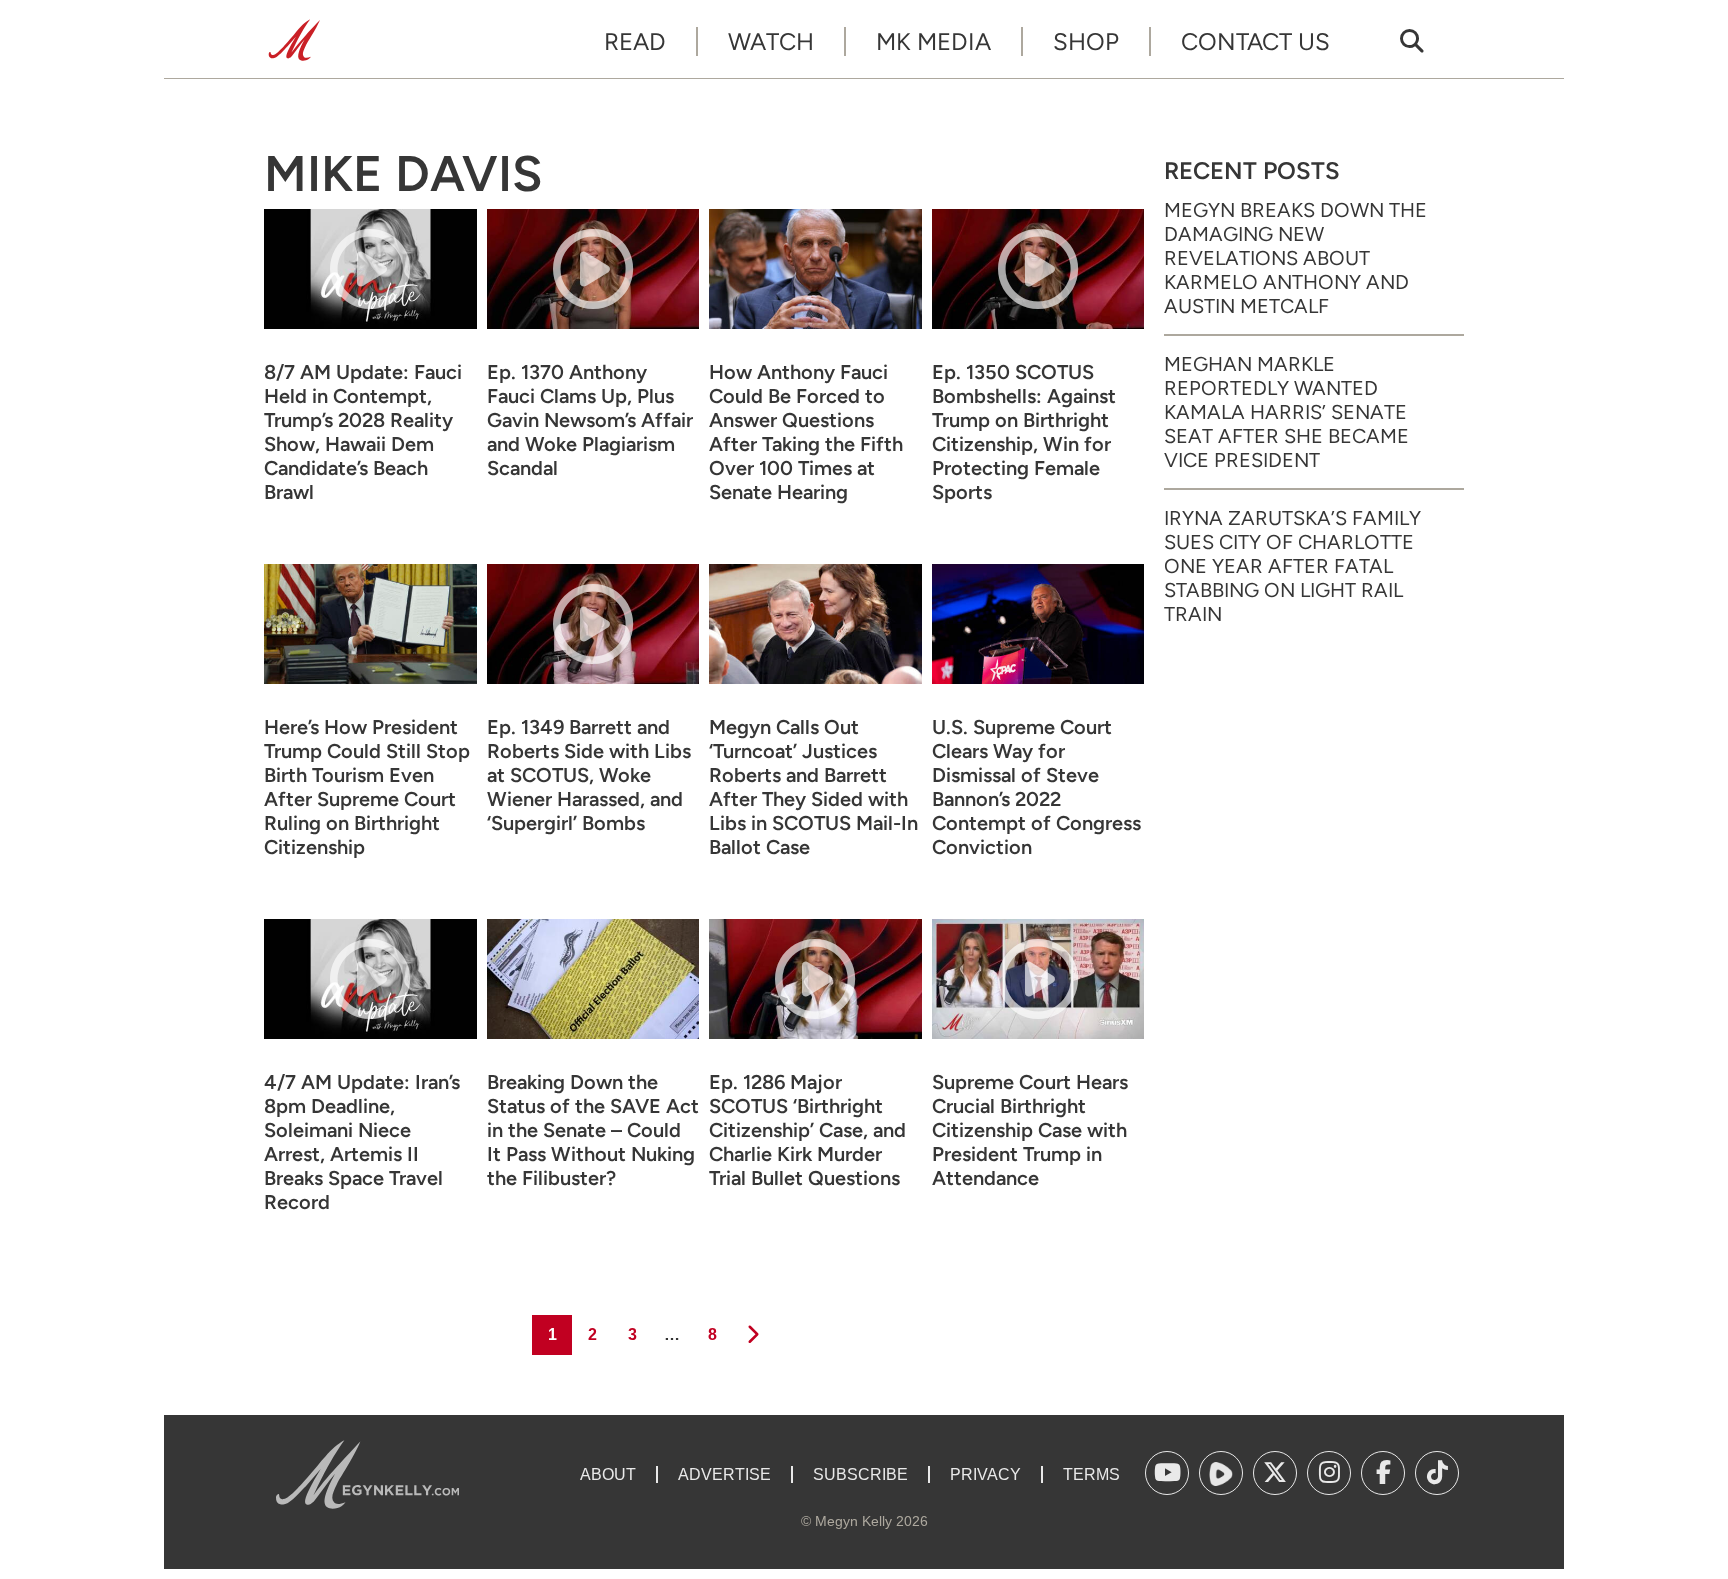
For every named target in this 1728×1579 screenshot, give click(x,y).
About (608, 1474)
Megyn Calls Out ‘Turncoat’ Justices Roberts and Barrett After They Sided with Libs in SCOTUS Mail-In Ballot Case (813, 787)
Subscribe (860, 1474)
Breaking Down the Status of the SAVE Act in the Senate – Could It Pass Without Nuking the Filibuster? (593, 1130)
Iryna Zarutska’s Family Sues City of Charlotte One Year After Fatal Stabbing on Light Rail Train (1292, 566)
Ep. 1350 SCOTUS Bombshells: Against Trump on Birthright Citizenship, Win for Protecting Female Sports (1024, 432)
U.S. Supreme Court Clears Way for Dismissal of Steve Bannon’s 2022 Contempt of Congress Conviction (1036, 787)
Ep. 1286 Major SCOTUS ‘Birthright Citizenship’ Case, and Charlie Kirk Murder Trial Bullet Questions (807, 1130)
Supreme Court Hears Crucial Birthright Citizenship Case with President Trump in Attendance (1030, 1130)
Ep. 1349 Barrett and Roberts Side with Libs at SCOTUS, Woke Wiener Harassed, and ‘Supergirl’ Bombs (589, 775)
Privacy (985, 1474)
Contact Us (1255, 41)
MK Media (933, 41)
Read (635, 41)
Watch (771, 41)
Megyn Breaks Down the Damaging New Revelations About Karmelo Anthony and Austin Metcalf (1295, 258)
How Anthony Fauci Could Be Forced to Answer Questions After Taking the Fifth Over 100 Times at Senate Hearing (806, 432)
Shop (1086, 41)
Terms (1091, 1474)
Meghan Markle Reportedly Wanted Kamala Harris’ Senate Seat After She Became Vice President (1286, 412)
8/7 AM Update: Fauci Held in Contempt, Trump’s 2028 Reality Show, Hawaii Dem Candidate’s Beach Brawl (363, 432)
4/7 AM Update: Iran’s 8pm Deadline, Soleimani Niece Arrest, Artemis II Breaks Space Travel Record (362, 1142)
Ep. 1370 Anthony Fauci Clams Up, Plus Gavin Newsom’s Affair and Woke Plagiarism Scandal (590, 420)
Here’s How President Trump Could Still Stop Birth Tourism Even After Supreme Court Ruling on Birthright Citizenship (367, 787)
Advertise (724, 1474)
